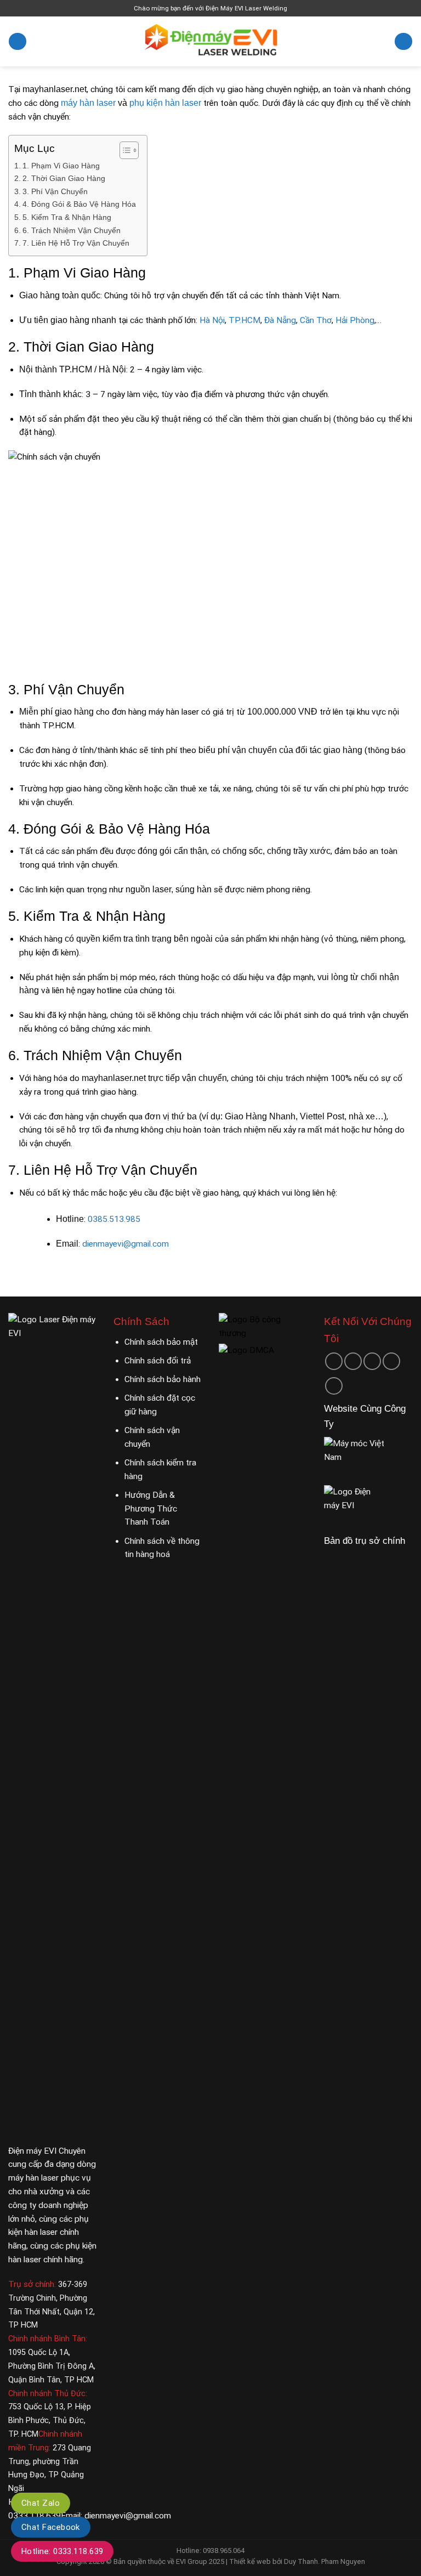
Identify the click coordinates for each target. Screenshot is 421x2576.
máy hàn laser (88, 103)
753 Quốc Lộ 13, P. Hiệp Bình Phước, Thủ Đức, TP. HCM (50, 2421)
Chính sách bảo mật (161, 1342)
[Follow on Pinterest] (391, 1361)
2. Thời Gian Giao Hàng (64, 178)
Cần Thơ (316, 320)
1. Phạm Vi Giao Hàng (61, 166)
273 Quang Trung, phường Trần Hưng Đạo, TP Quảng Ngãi (50, 2461)
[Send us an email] (353, 1361)
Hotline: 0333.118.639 (62, 2551)
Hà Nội (212, 320)
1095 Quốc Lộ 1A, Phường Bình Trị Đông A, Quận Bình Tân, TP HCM (52, 2366)
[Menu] (17, 42)
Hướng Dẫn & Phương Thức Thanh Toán (151, 1509)
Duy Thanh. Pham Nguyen (325, 2561)
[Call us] (372, 1361)
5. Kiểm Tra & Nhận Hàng (67, 217)
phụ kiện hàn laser (165, 103)
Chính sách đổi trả (158, 1361)
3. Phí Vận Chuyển (55, 191)
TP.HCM (244, 320)
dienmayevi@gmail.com (126, 1244)
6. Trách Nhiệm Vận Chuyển (72, 230)
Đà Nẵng (280, 320)
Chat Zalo (41, 2503)
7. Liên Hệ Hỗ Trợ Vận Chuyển (76, 243)
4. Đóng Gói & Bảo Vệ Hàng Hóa (79, 204)
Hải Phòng (355, 320)
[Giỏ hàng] (403, 42)
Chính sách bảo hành (163, 1379)
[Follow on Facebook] (334, 1361)
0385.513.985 (114, 1219)
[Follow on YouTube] (334, 1386)
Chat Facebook (51, 2527)
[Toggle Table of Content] (124, 150)
